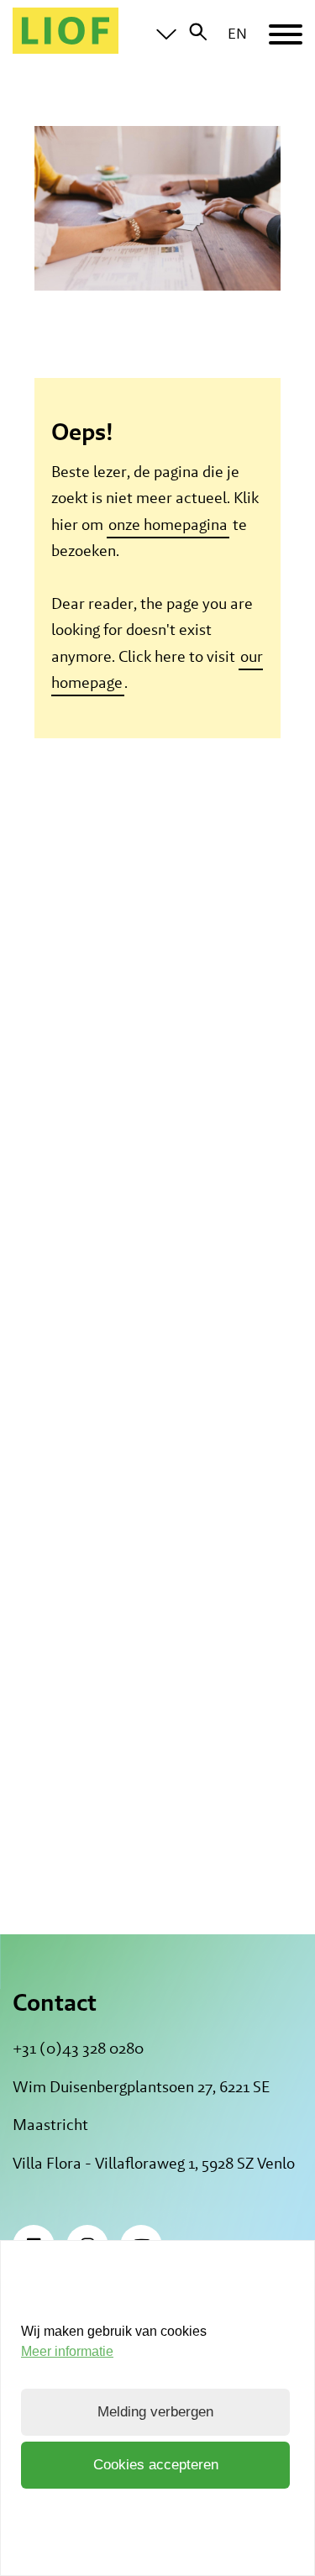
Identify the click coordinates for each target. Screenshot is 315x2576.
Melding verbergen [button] (155, 2412)
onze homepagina (168, 525)
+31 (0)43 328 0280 (78, 2048)
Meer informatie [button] (67, 2351)
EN (237, 33)
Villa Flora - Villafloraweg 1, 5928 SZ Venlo (154, 2163)
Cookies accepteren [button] (156, 2465)
